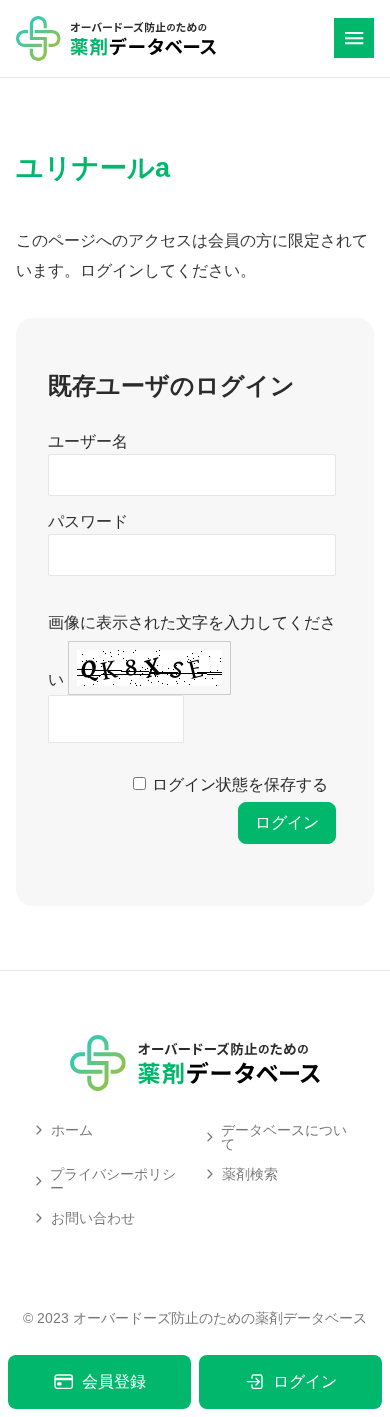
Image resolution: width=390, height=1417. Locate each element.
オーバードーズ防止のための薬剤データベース (220, 1318)
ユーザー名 (88, 441)
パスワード (88, 521)
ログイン (305, 1381)
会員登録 (114, 1381)
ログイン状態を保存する (240, 784)
